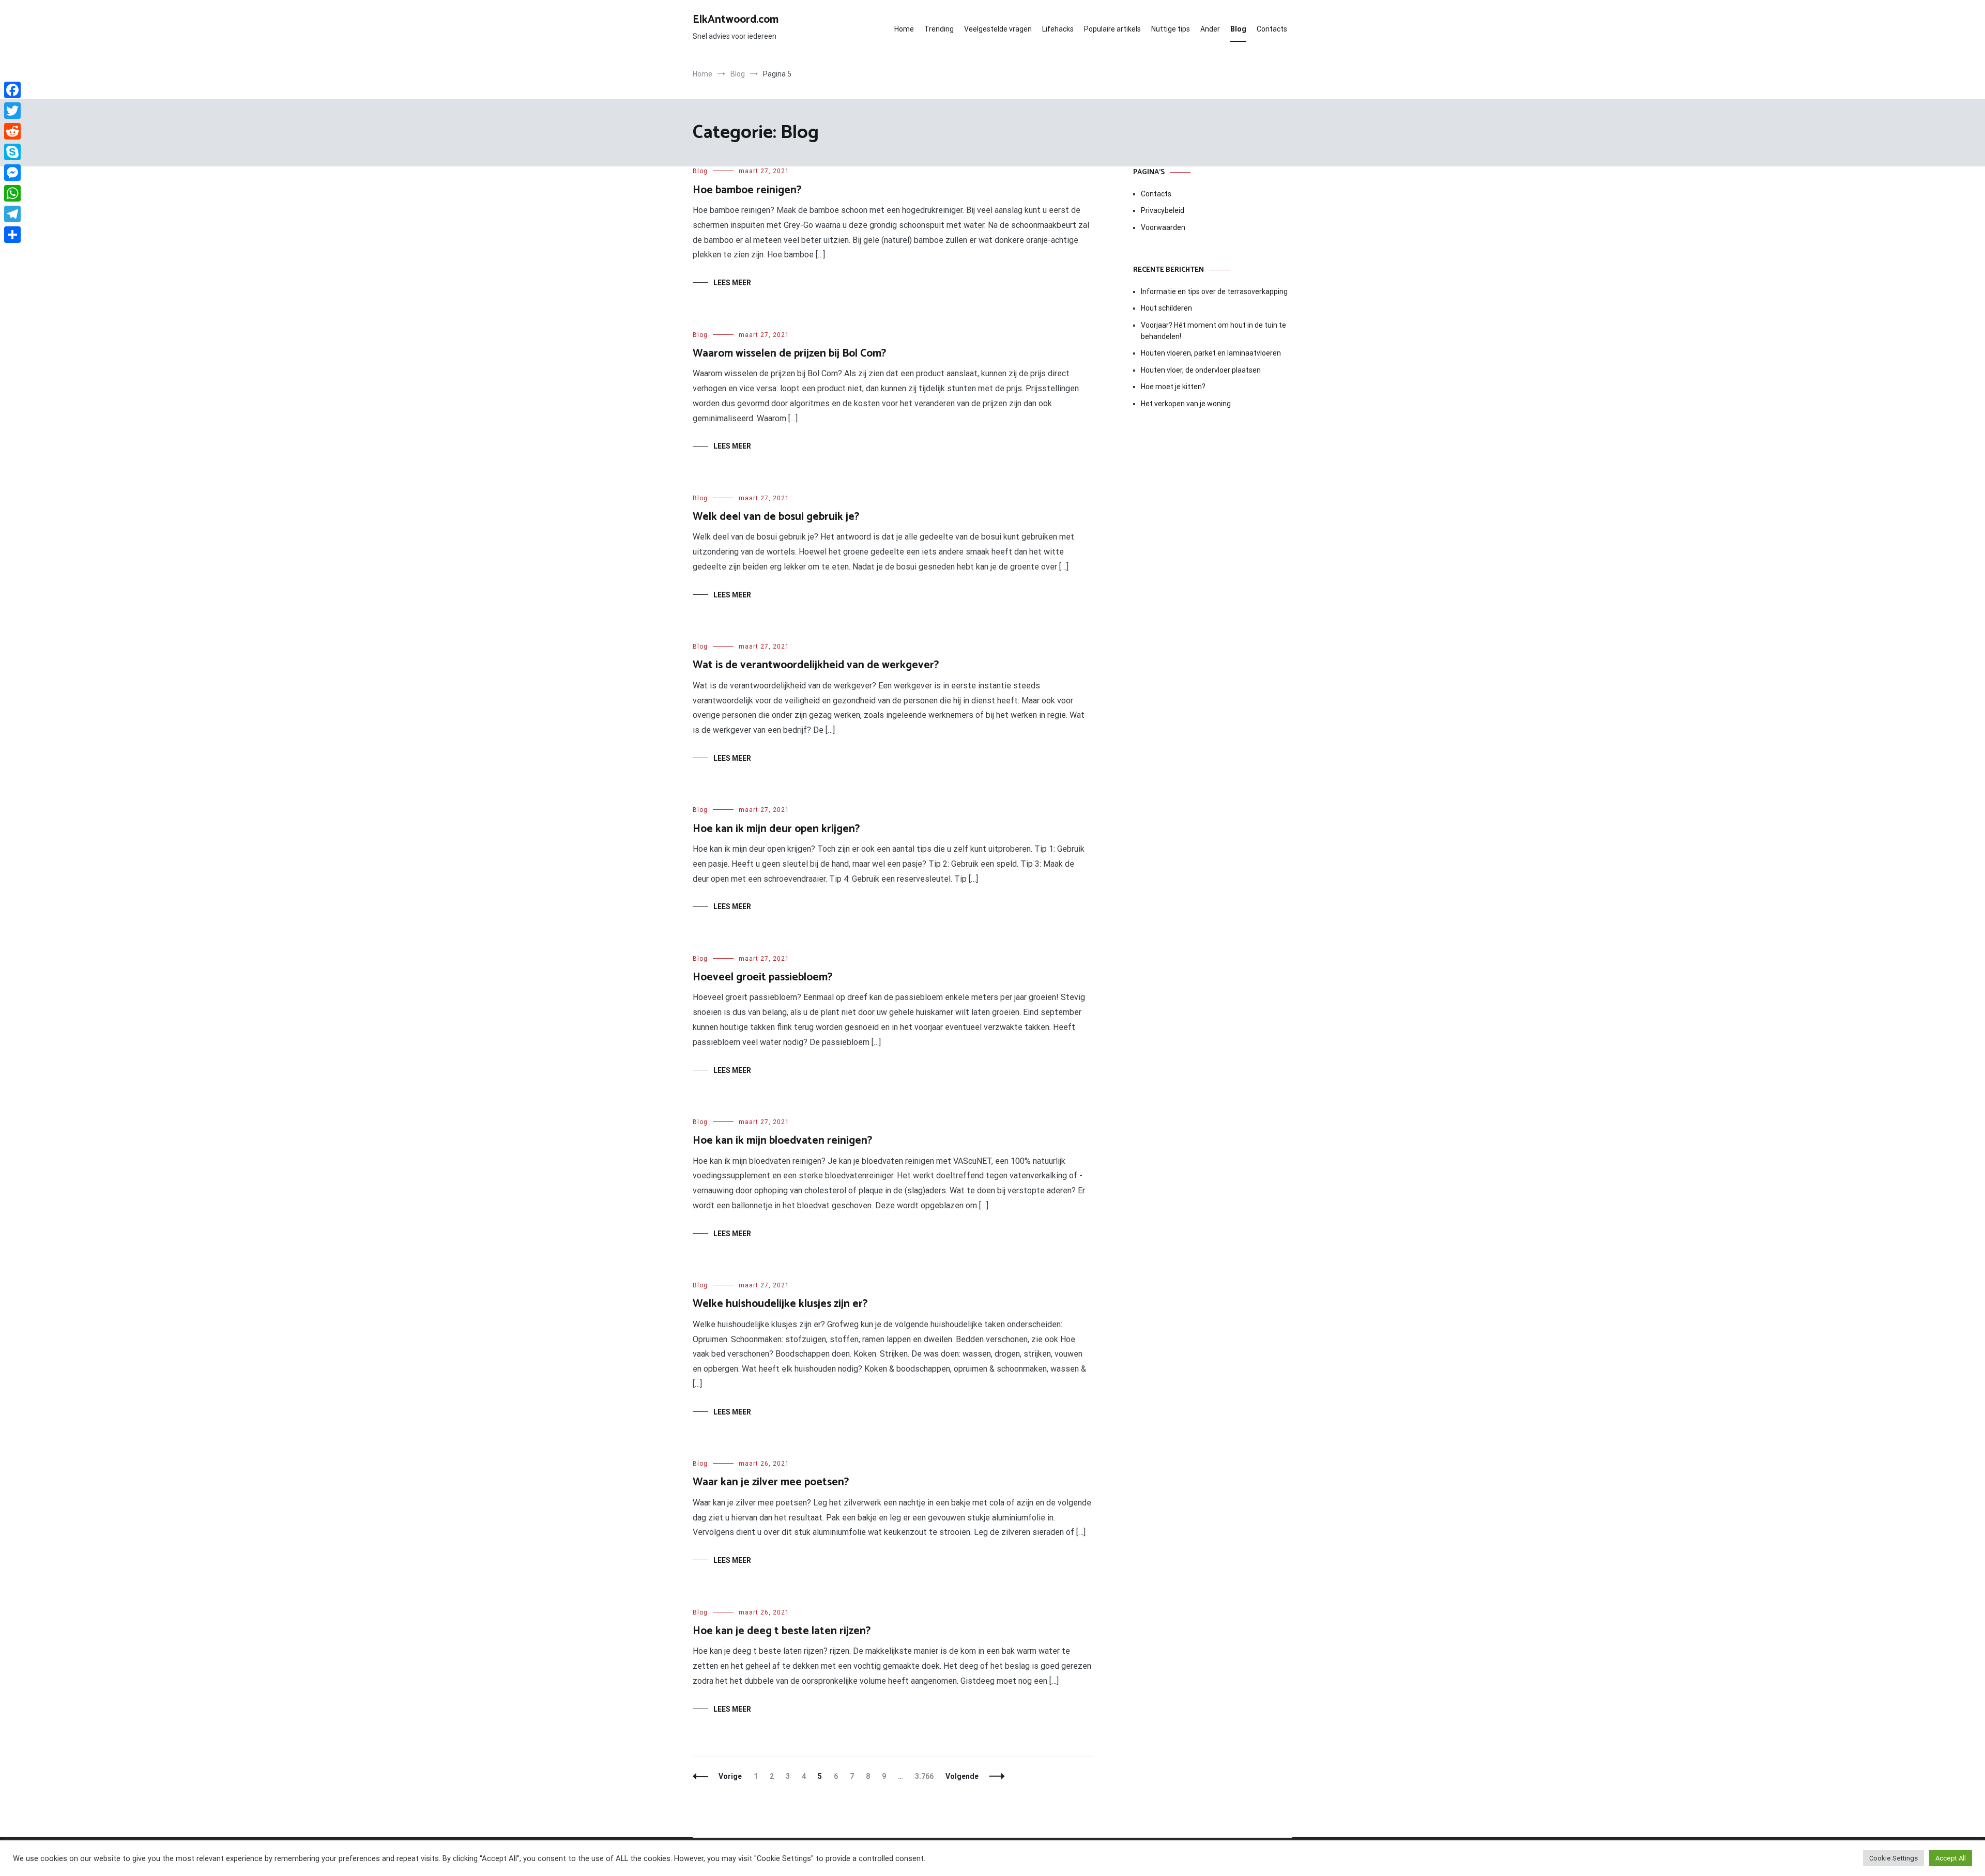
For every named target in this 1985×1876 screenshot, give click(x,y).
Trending (939, 29)
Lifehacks (1058, 29)
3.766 (927, 1776)
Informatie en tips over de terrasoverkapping (1214, 291)
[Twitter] (12, 111)
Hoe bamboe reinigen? (747, 190)
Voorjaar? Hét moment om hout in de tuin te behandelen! (1213, 331)
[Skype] (12, 152)
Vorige (730, 1776)
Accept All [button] (1951, 1858)
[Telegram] (12, 214)
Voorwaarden (1163, 227)
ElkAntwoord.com (736, 20)
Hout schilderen (1166, 308)
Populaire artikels (1112, 29)
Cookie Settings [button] (1894, 1858)
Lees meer (732, 283)
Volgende (962, 1776)
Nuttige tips (1171, 29)
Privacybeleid (1163, 210)
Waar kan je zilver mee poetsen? (771, 1482)
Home (904, 29)
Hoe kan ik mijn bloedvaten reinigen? (782, 1141)
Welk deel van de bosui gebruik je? (776, 517)
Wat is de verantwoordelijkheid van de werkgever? (816, 665)
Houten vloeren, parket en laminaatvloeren (1211, 353)
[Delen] (12, 235)
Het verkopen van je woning (1186, 404)
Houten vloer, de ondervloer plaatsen (1201, 370)
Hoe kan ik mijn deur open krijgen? (776, 829)
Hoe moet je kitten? (1174, 387)
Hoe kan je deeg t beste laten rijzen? (782, 1631)
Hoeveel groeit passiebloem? (762, 977)
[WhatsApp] (12, 193)
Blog (1238, 29)
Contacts (1272, 29)
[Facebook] (12, 90)
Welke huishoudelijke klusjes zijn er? (780, 1304)
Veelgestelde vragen (998, 29)
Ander (1210, 29)
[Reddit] (12, 131)
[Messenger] (12, 173)
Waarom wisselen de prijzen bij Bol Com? (789, 353)
